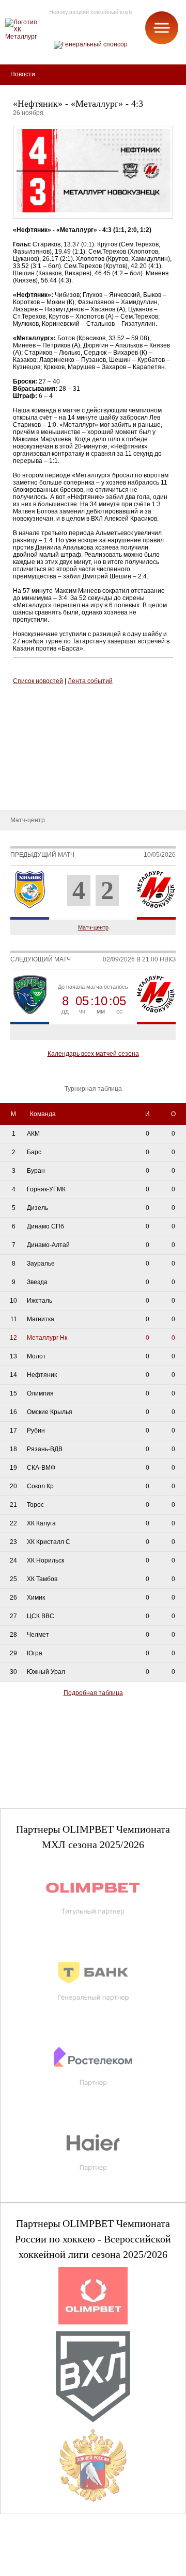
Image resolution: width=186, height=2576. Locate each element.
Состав (18, 733)
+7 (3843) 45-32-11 (42, 2567)
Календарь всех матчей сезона (93, 1054)
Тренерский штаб (33, 702)
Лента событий (90, 681)
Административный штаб (45, 717)
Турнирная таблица (36, 779)
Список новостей (38, 681)
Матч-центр (93, 927)
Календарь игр (29, 763)
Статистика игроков (37, 748)
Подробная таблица (93, 1693)
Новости (20, 794)
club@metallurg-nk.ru (45, 2556)
